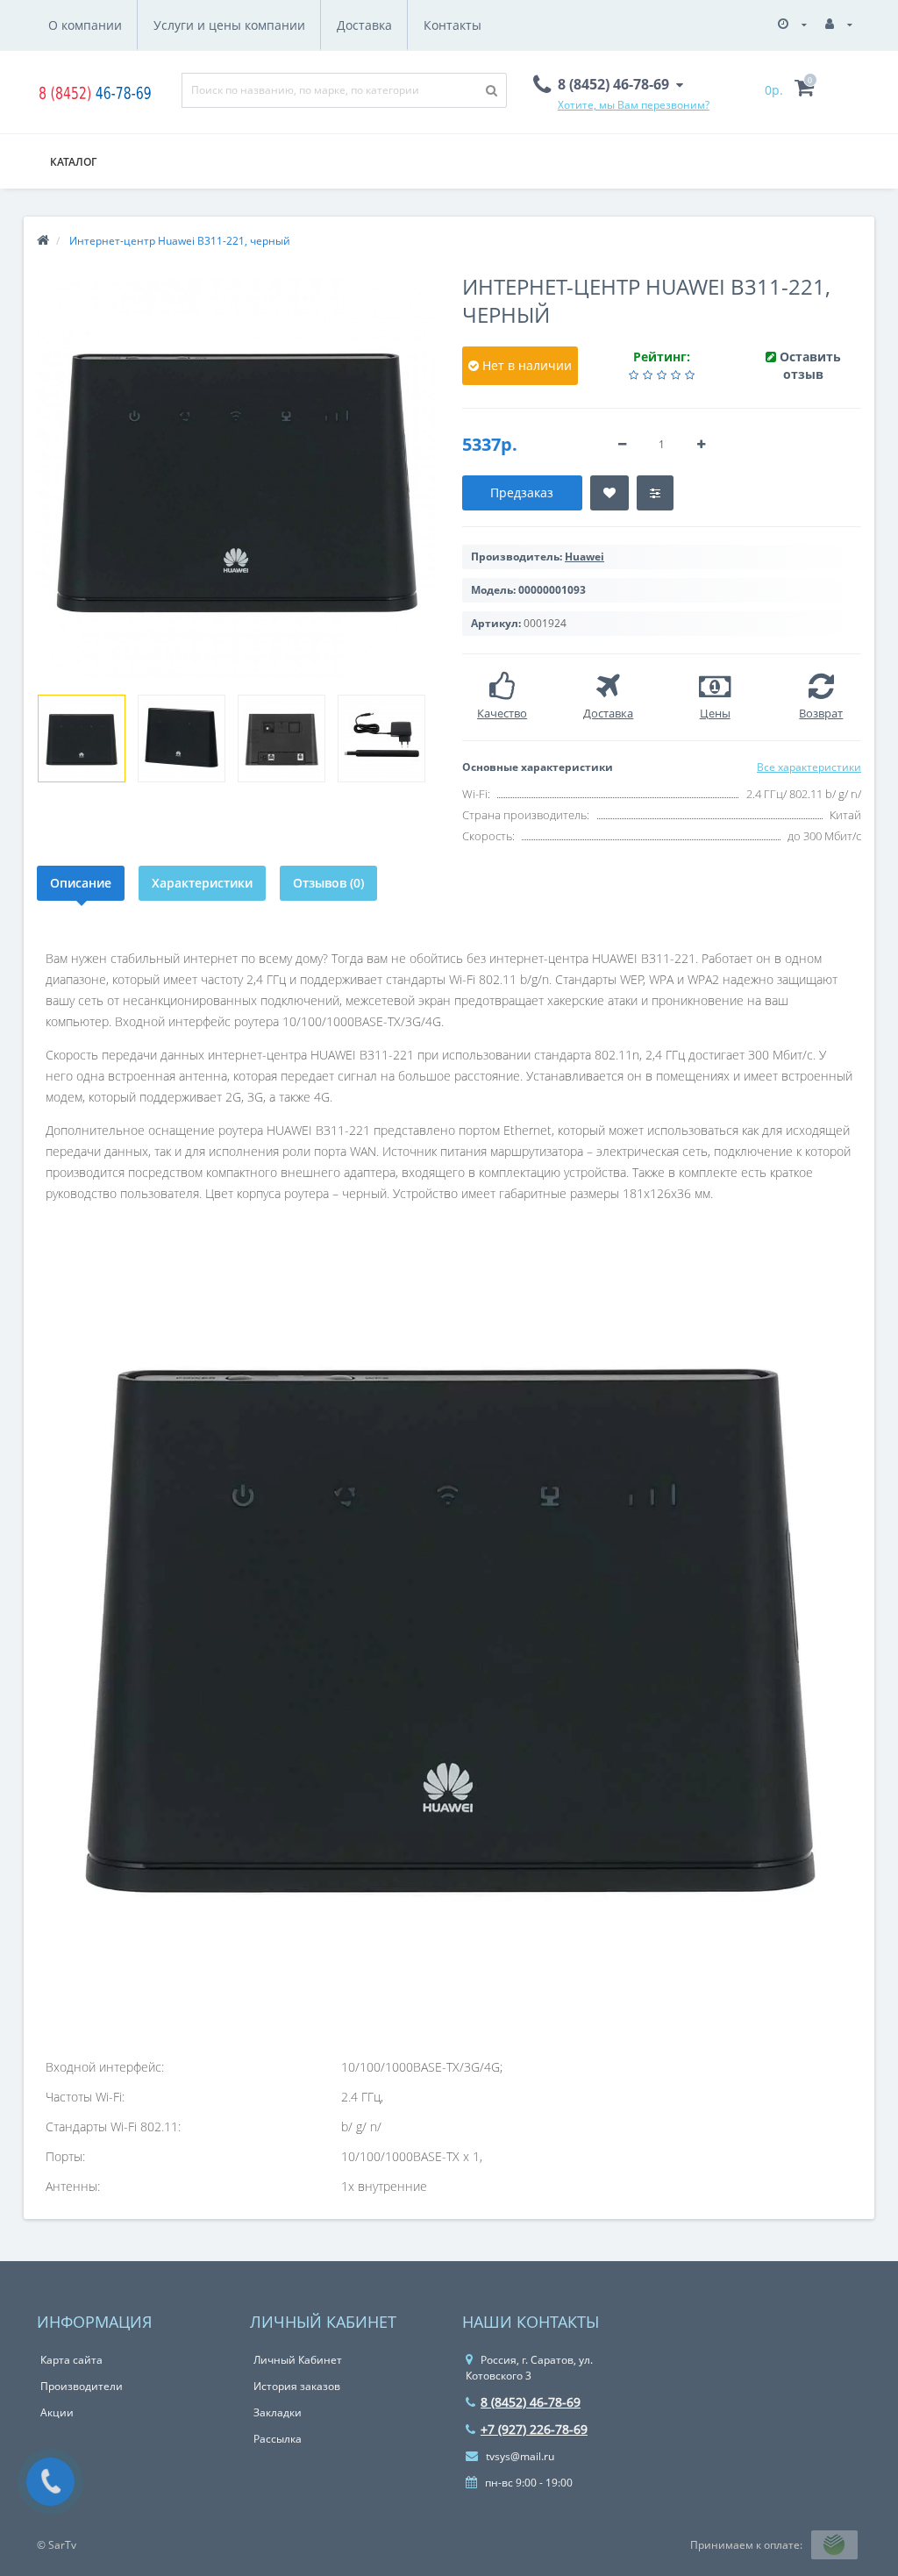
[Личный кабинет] (839, 24)
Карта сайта (71, 2360)
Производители (82, 2386)
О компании (85, 25)
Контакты (453, 25)
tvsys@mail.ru (519, 2456)
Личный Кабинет (298, 2360)
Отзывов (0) (328, 883)
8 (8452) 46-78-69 (531, 2402)
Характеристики (202, 883)
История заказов (297, 2386)
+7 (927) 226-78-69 (534, 2429)
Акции (57, 2412)
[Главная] (43, 241)
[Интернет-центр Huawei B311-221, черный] (82, 739)
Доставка (364, 25)
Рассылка (278, 2439)
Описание (81, 883)
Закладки (278, 2412)
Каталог (73, 162)
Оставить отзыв (810, 365)
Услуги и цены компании (229, 25)
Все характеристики (809, 767)
